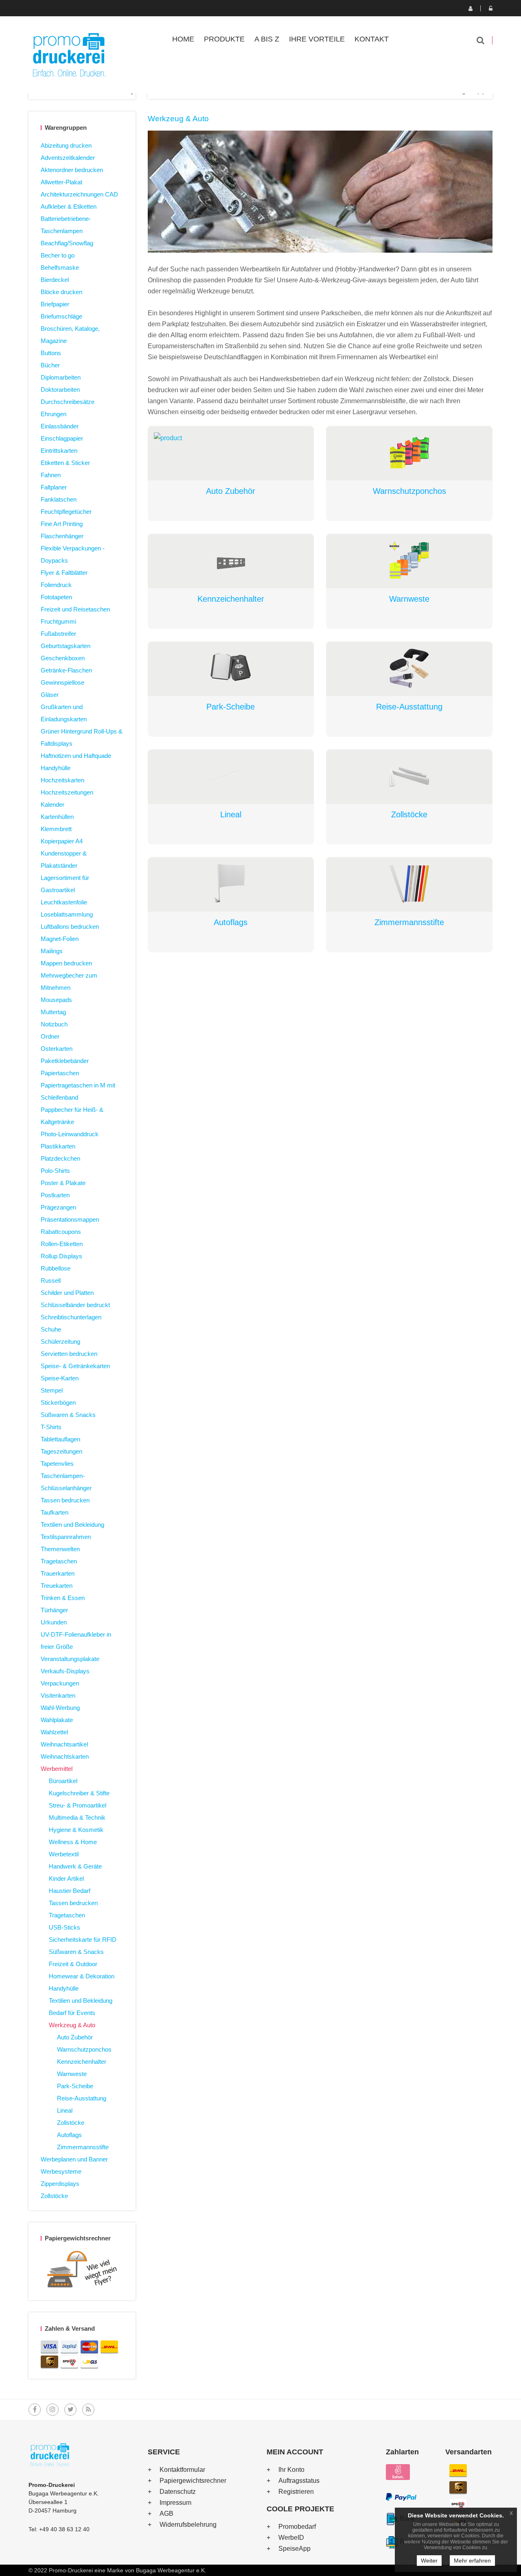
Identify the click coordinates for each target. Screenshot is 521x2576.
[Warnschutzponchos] (409, 453)
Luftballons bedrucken (70, 927)
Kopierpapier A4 (62, 841)
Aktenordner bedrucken (72, 170)
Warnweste (72, 2074)
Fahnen (51, 475)
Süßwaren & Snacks (68, 1415)
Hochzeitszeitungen (67, 792)
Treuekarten (57, 1586)
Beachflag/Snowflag (67, 243)
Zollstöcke (71, 2123)
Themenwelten (60, 1549)
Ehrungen (54, 414)
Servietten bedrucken (69, 1354)
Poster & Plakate (63, 1183)
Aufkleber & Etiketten (69, 206)
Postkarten (55, 1195)
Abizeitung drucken (66, 145)
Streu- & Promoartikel (78, 1805)
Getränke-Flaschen (66, 670)
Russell (51, 1280)
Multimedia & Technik (77, 1817)
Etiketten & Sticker (65, 463)
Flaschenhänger (62, 536)
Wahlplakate (57, 1720)
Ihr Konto (291, 2470)
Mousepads (56, 1000)
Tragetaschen (59, 1561)
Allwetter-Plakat (61, 182)
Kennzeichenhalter (82, 2062)
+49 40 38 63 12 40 (64, 2529)
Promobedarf (297, 2527)
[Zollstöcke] (409, 776)
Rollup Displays (61, 1256)
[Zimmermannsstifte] (409, 884)
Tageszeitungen (61, 1451)
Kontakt (372, 39)
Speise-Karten (60, 1378)
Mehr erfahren (472, 2561)
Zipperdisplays (60, 2184)
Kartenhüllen (57, 817)
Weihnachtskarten (65, 1756)
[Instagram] (53, 2410)
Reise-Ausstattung (82, 2098)
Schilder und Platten (67, 1293)
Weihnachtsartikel (64, 1744)
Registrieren (470, 8)
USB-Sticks (65, 1927)
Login (490, 8)
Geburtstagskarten (66, 646)
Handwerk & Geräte (75, 1866)
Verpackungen (60, 1683)
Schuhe (51, 1329)
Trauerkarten (58, 1573)
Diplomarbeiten (61, 377)
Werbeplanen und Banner (74, 2159)
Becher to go (58, 255)
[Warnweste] (409, 560)
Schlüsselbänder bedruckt (75, 1305)
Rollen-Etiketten (62, 1244)
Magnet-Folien (60, 939)
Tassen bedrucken (65, 1500)
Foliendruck (56, 585)
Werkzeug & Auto (72, 2025)
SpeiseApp (294, 2549)
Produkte (224, 39)
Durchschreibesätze (68, 402)
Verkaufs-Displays (65, 1671)
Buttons (51, 353)
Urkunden (54, 1622)
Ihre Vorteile (317, 39)
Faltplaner (54, 487)
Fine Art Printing (62, 524)
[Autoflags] (231, 884)
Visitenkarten (58, 1695)
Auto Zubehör (75, 2037)
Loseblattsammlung (67, 914)
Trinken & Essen (63, 1598)
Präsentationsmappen (70, 1219)
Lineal (65, 2110)
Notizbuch (54, 1024)
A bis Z (267, 39)
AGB (166, 2514)
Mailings (52, 951)
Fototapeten (56, 597)
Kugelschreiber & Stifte (79, 1793)
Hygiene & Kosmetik (76, 1830)
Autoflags (69, 2135)
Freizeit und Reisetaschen (75, 609)
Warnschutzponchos (84, 2049)
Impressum (175, 2503)
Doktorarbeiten (60, 390)
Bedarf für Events (72, 2013)
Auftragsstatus (299, 2481)
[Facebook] (35, 2410)
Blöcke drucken (61, 292)
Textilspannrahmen (66, 1537)
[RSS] (88, 2410)
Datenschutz (178, 2492)
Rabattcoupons (61, 1232)
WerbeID (291, 2538)
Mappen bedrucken (66, 963)
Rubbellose (56, 1268)
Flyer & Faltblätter (64, 573)
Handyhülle (56, 768)
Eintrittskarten (59, 451)
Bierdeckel (55, 280)
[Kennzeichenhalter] (231, 560)
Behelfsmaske (60, 267)
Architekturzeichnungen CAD (79, 194)
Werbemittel (57, 1769)
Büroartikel (63, 1781)
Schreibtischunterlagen (71, 1317)
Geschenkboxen (63, 658)
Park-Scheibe (75, 2086)
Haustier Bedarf (70, 1891)
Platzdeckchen (60, 1158)
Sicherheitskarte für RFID (83, 1940)
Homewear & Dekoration (82, 1976)
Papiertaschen (60, 1073)
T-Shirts (51, 1427)
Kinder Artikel (66, 1879)
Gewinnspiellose (62, 682)
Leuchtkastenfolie (64, 902)
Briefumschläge (61, 316)
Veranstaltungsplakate (70, 1659)
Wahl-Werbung (60, 1708)
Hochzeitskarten (62, 780)
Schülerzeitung (60, 1341)
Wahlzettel (54, 1732)
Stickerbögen (58, 1403)
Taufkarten (55, 1512)
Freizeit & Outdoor (73, 1964)
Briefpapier (55, 304)
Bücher (50, 365)
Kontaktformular (182, 2470)
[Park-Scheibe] (231, 668)
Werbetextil (64, 1854)
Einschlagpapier (62, 438)
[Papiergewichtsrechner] (82, 2271)
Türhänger (54, 1610)
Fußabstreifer (58, 634)
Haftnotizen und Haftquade (76, 756)
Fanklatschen (59, 499)
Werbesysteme (61, 2171)
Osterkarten (57, 1049)
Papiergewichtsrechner (193, 2481)
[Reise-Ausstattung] (409, 668)
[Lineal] (231, 776)
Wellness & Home (73, 1842)
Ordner (50, 1036)
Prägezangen (58, 1207)
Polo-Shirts (55, 1171)
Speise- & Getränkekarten (75, 1366)
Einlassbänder (60, 426)
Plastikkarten (58, 1146)
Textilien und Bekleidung (72, 1525)
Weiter (429, 2561)
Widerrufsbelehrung (188, 2525)
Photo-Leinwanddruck (70, 1134)
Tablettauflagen (60, 1439)
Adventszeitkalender (68, 158)
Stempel (52, 1390)
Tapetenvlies (57, 1464)
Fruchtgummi (58, 621)
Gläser (50, 695)
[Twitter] (70, 2410)
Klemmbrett (56, 829)
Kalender (53, 804)
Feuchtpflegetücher (66, 512)
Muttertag (53, 1012)
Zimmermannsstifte (83, 2147)
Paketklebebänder (65, 1061)
